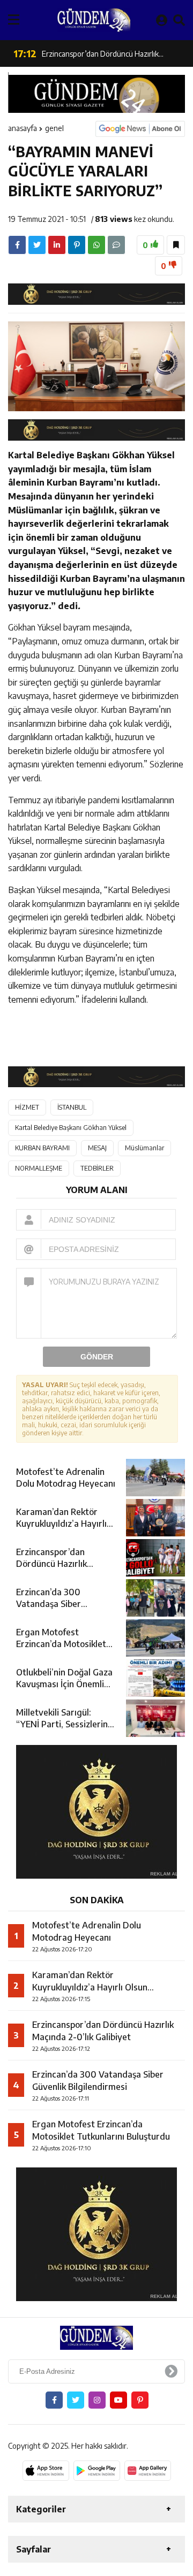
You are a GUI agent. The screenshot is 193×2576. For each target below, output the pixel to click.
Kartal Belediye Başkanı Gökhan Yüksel (71, 1128)
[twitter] (37, 245)
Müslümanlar (144, 1148)
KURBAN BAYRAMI (42, 1148)
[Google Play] (97, 2471)
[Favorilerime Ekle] (176, 245)
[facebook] (17, 245)
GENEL (54, 128)
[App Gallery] (148, 2471)
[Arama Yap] (179, 20)
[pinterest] (77, 245)
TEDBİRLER (97, 1168)
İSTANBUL (72, 1107)
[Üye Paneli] (162, 20)
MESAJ (97, 1148)
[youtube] (118, 2400)
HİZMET (27, 1107)
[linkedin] (57, 245)
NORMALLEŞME (39, 1168)
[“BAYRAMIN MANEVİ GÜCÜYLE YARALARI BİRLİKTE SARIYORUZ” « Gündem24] (94, 20)
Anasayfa (23, 128)
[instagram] (97, 2400)
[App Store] (46, 2471)
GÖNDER (97, 1357)
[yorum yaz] (116, 245)
